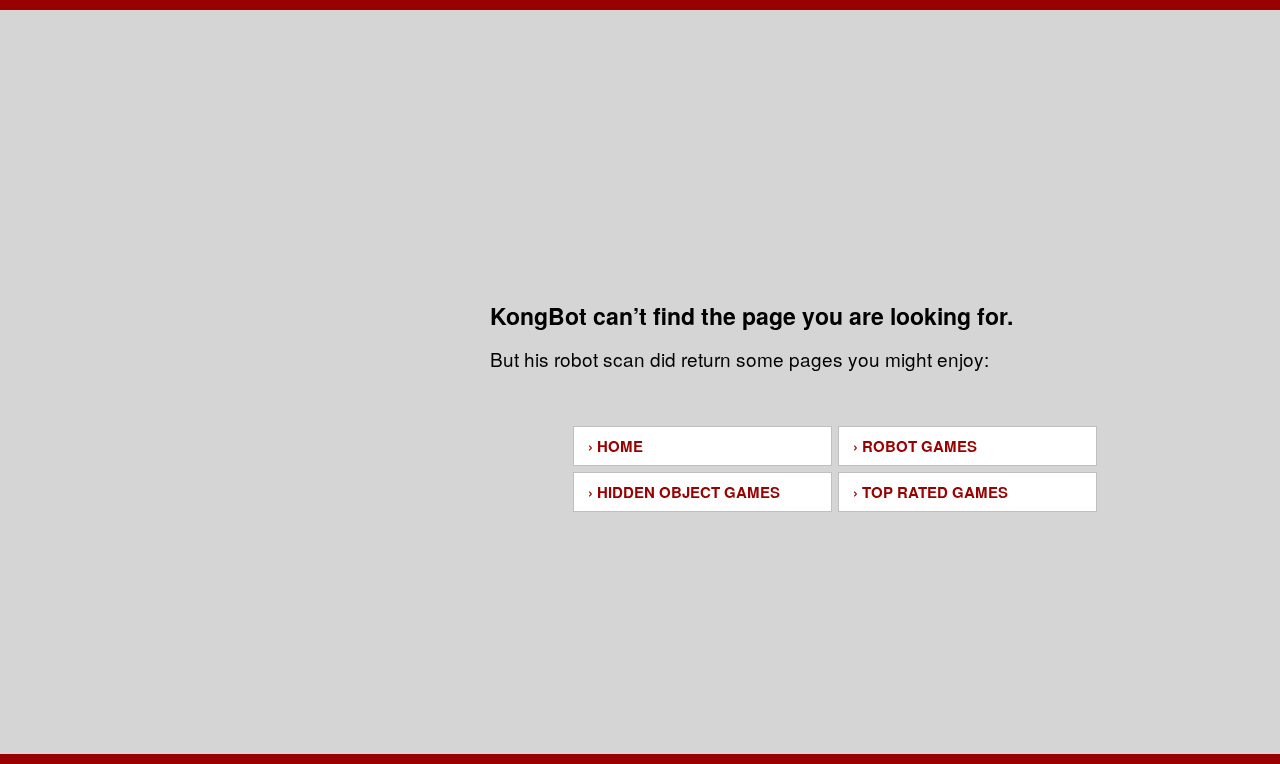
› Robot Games (915, 446)
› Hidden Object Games (684, 492)
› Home (615, 446)
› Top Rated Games (930, 492)
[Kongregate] (640, 117)
